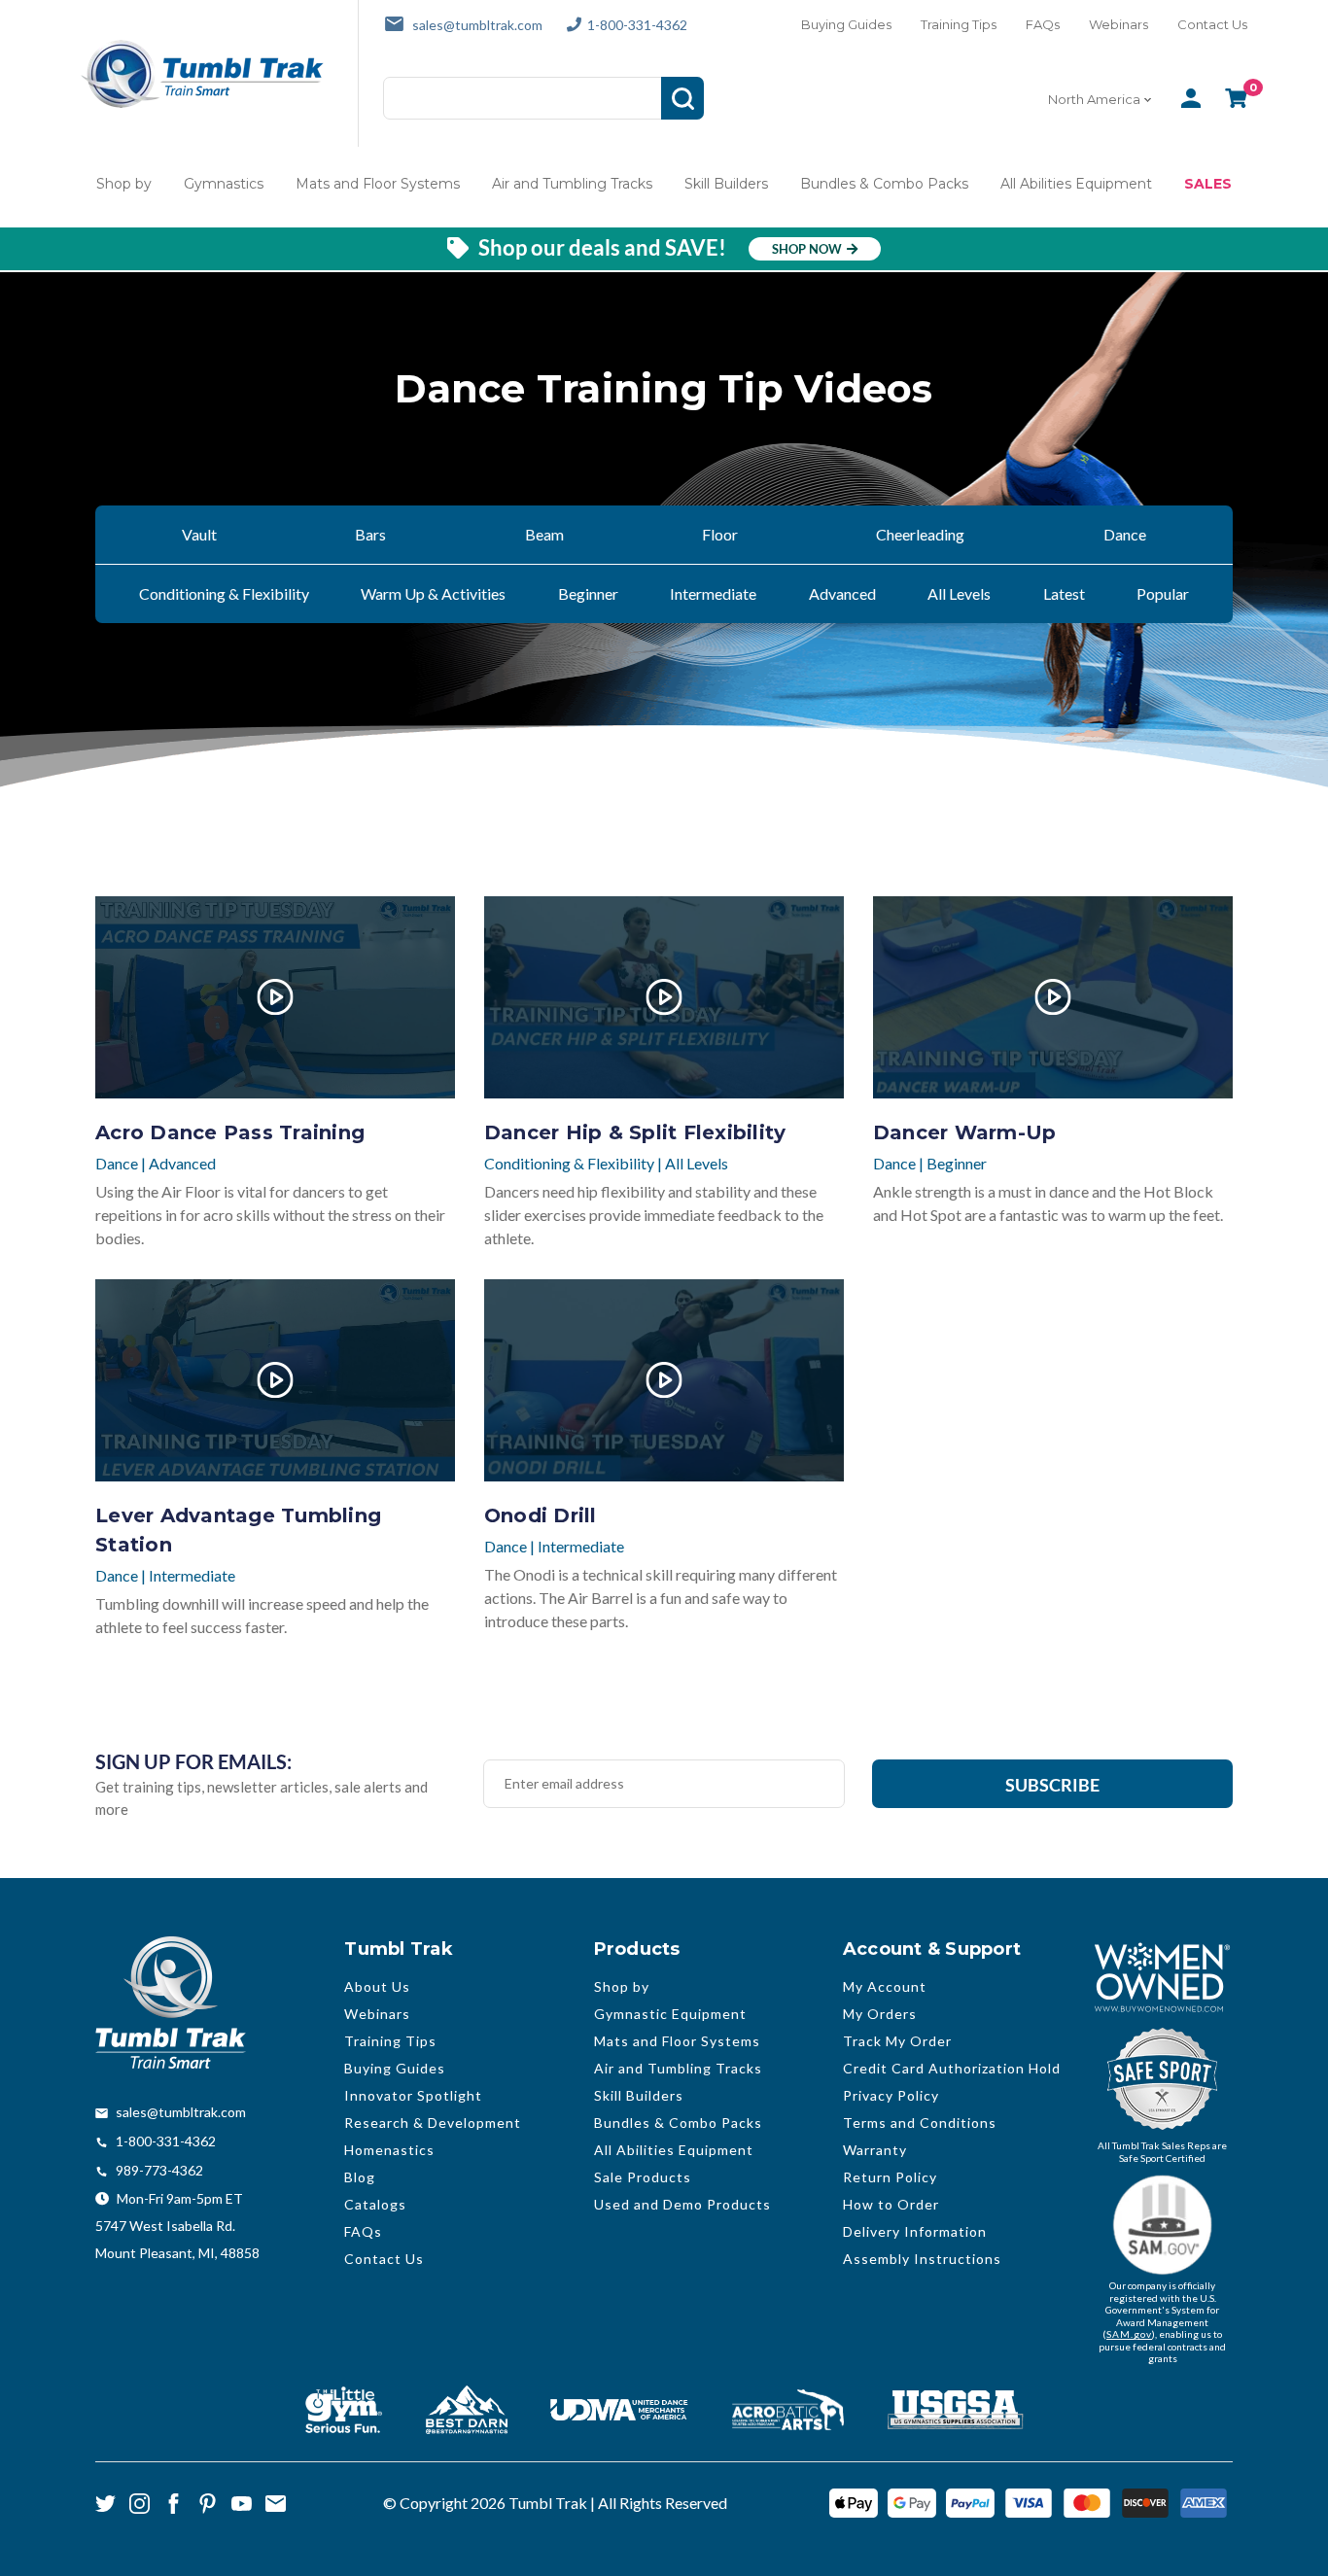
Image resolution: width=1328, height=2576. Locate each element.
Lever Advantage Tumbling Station (238, 1530)
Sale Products (643, 2177)
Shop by (124, 184)
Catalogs (375, 2204)
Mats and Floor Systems (378, 184)
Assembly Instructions (922, 2259)
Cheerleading (920, 534)
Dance (1125, 534)
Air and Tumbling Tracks (572, 184)
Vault (199, 534)
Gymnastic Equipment (670, 2014)
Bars (370, 534)
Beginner (588, 593)
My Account (885, 1986)
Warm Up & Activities (433, 593)
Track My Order (897, 2041)
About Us (377, 1986)
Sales (1208, 184)
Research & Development (433, 2123)
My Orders (880, 2014)
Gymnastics (224, 184)
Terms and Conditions (920, 2123)
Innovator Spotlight (413, 2095)
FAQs (1043, 24)
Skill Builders (726, 184)
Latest (1064, 593)
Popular (1163, 593)
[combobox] (1102, 100)
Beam (544, 534)
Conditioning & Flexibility (224, 593)
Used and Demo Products (682, 2204)
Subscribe (1052, 1785)
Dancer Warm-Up (965, 1132)
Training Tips (959, 24)
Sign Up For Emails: (193, 1761)
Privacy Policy (891, 2095)
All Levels (959, 593)
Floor (720, 534)
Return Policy (890, 2177)
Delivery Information (915, 2231)
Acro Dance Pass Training (230, 1132)
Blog (360, 2177)
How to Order (891, 2204)
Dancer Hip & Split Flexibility (635, 1132)
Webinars (1118, 24)
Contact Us (1212, 24)
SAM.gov (1129, 2334)
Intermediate (713, 593)
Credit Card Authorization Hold (952, 2068)
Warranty (875, 2150)
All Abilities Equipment (1076, 184)
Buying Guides (846, 24)
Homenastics (389, 2150)
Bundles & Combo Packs (884, 184)
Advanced (842, 593)
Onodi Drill (541, 1515)
